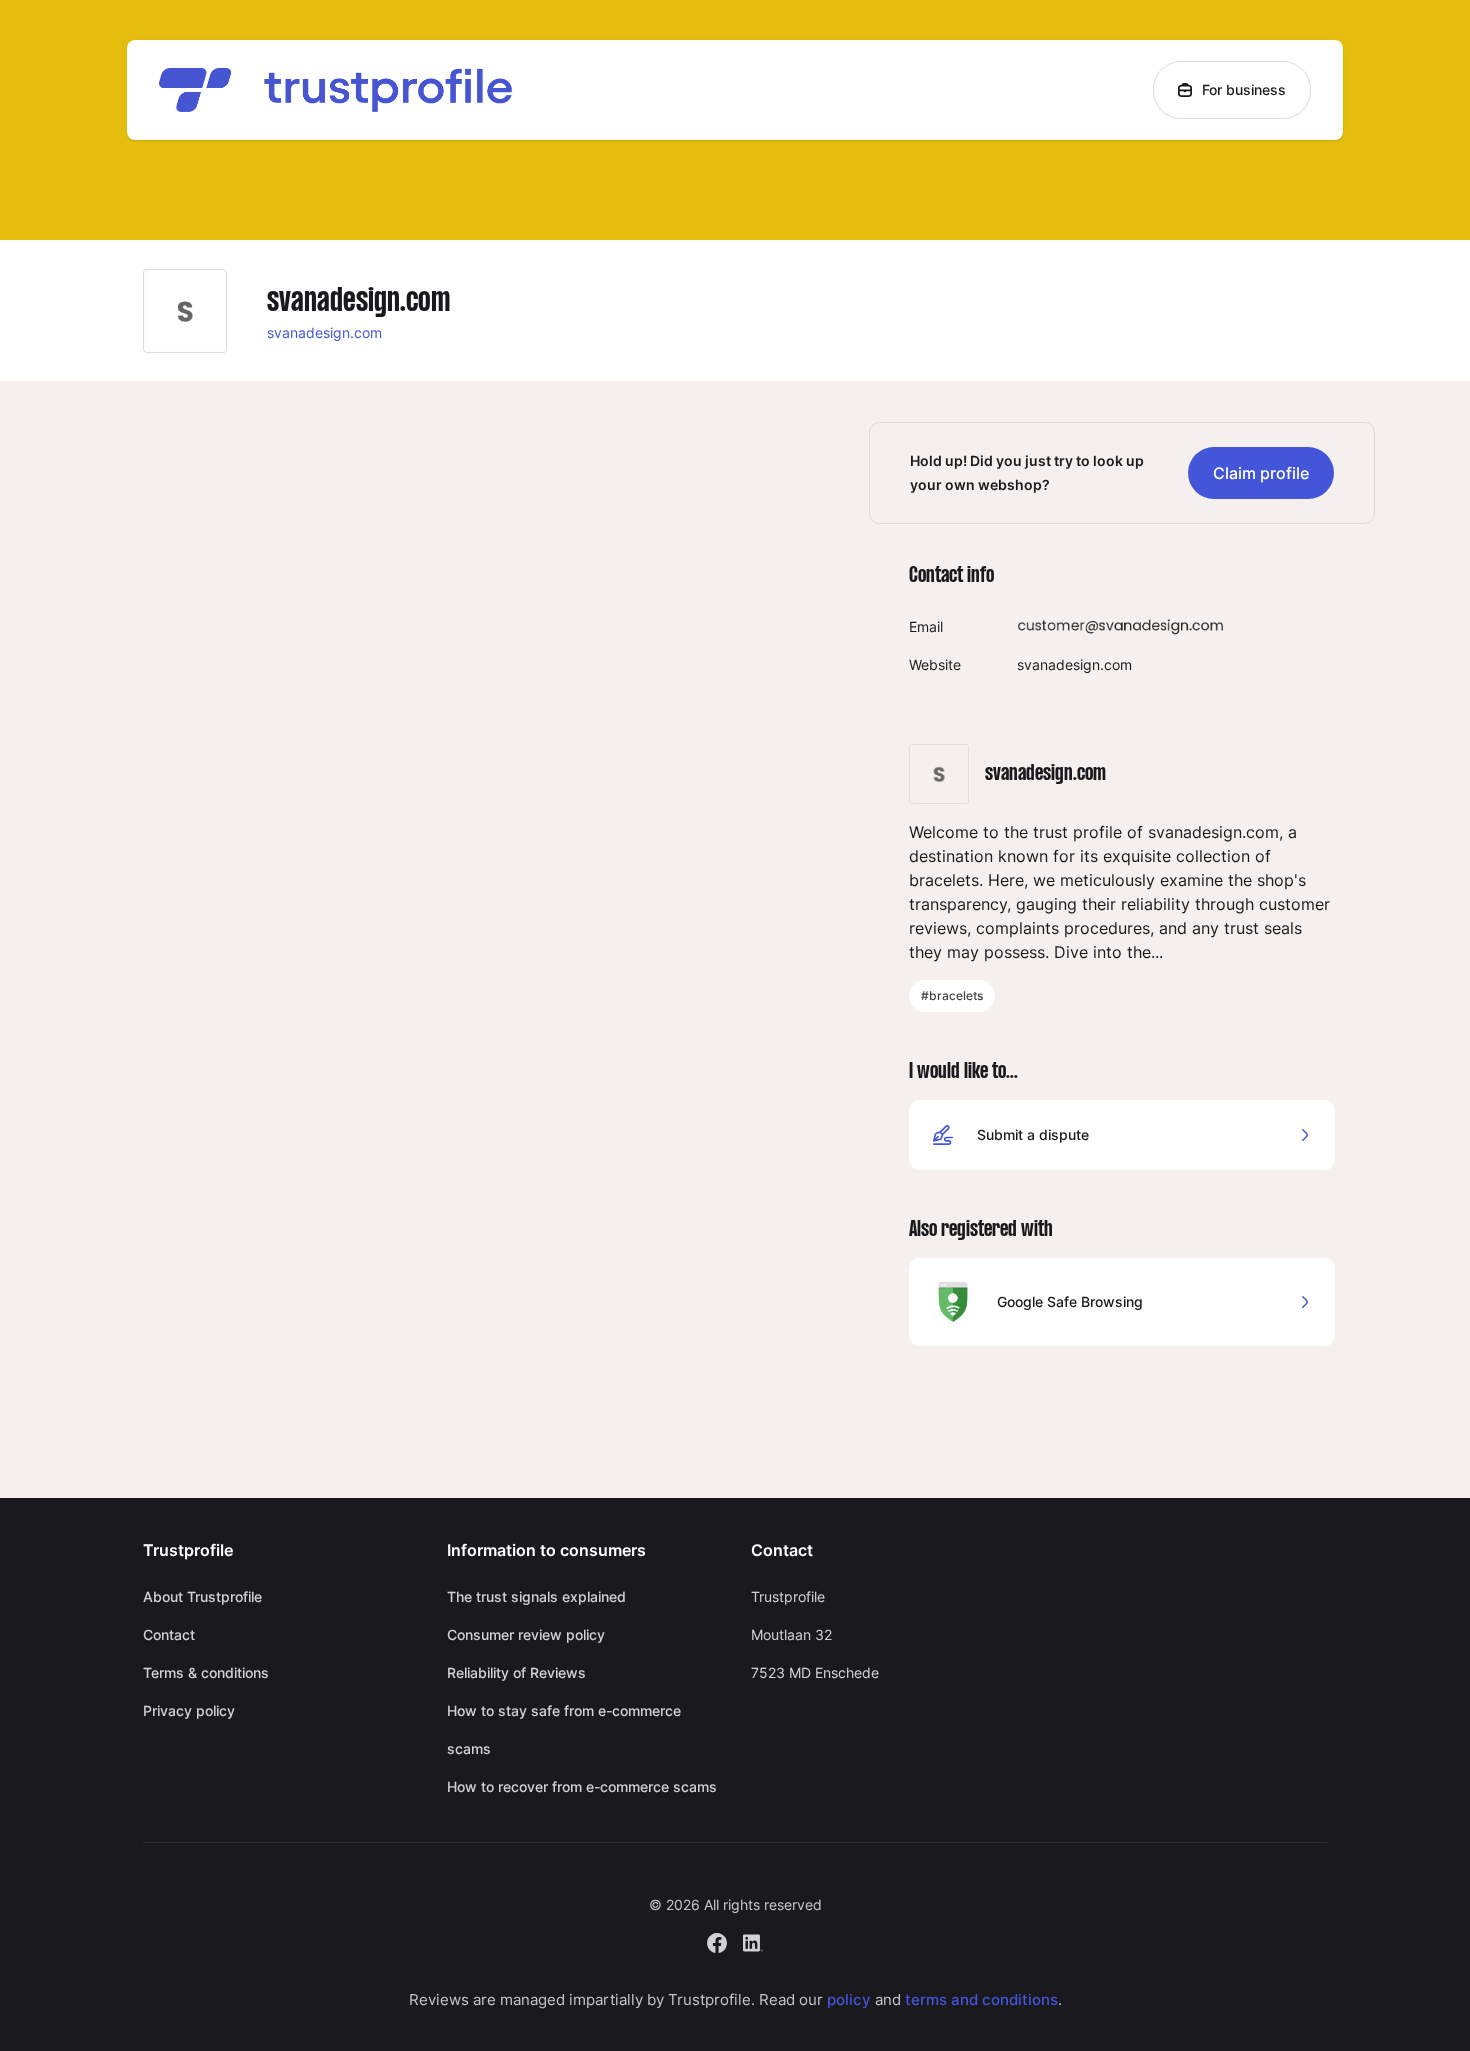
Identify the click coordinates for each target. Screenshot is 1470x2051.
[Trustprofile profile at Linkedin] (753, 1940)
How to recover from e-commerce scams (582, 1786)
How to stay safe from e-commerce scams (564, 1729)
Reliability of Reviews (516, 1672)
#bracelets (952, 995)
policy (849, 1999)
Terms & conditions (206, 1672)
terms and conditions (981, 1999)
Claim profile (1261, 473)
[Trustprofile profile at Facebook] (717, 1940)
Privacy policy (189, 1710)
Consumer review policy (526, 1634)
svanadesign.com (324, 332)
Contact (169, 1634)
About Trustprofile (202, 1596)
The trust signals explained (536, 1596)
